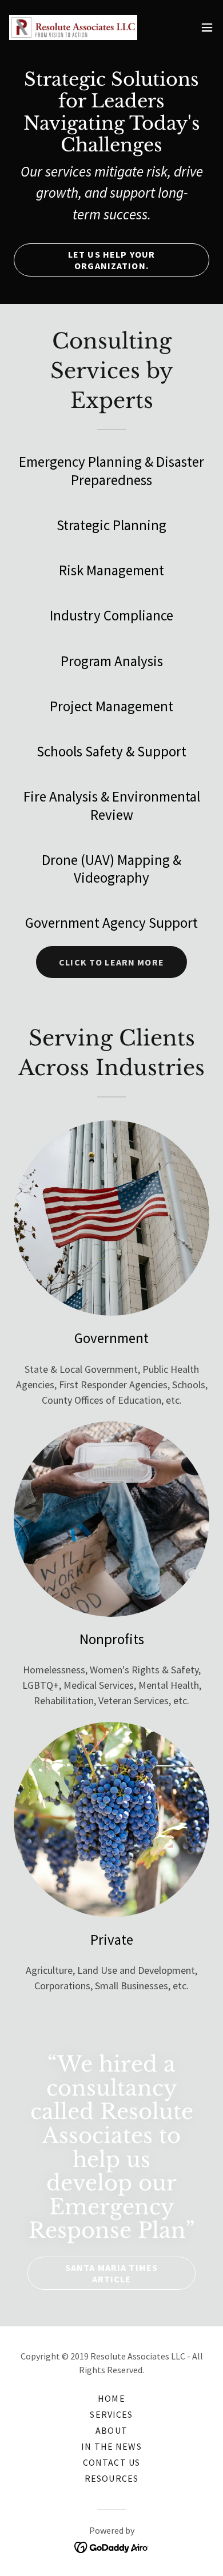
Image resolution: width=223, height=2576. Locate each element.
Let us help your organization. (111, 260)
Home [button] (111, 2398)
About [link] (111, 2430)
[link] (73, 27)
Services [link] (111, 2414)
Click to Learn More (111, 962)
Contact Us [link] (111, 2462)
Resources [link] (111, 2478)
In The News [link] (111, 2446)
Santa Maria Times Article (111, 2273)
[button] (207, 27)
